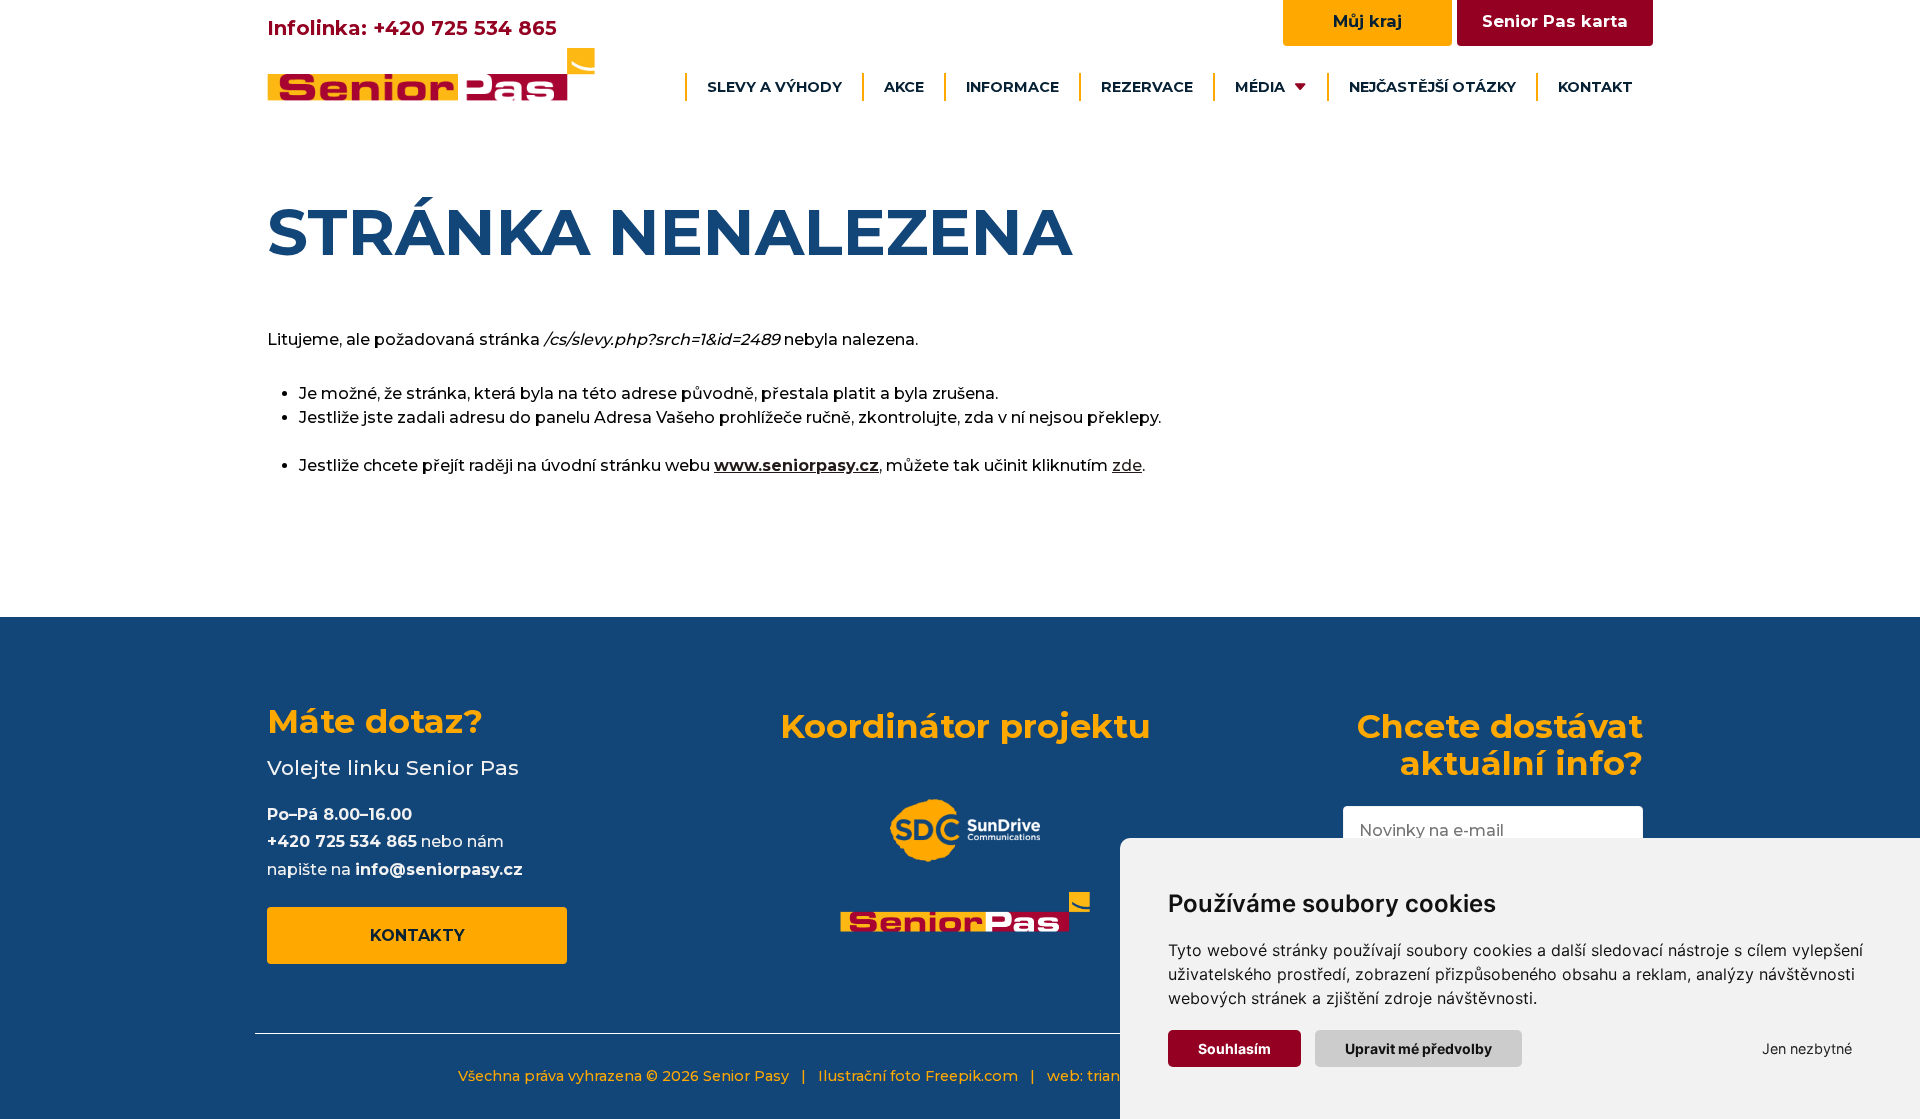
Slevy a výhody (774, 87)
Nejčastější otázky (1432, 87)
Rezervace (1147, 87)
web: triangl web (1109, 1076)
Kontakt (1595, 87)
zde (1127, 465)
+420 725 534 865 (465, 28)
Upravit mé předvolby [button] (1418, 1048)
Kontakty (417, 935)
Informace (1012, 87)
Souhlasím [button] (1234, 1048)
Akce (904, 87)
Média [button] (1260, 87)
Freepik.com (971, 1076)
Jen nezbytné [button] (1807, 1048)
